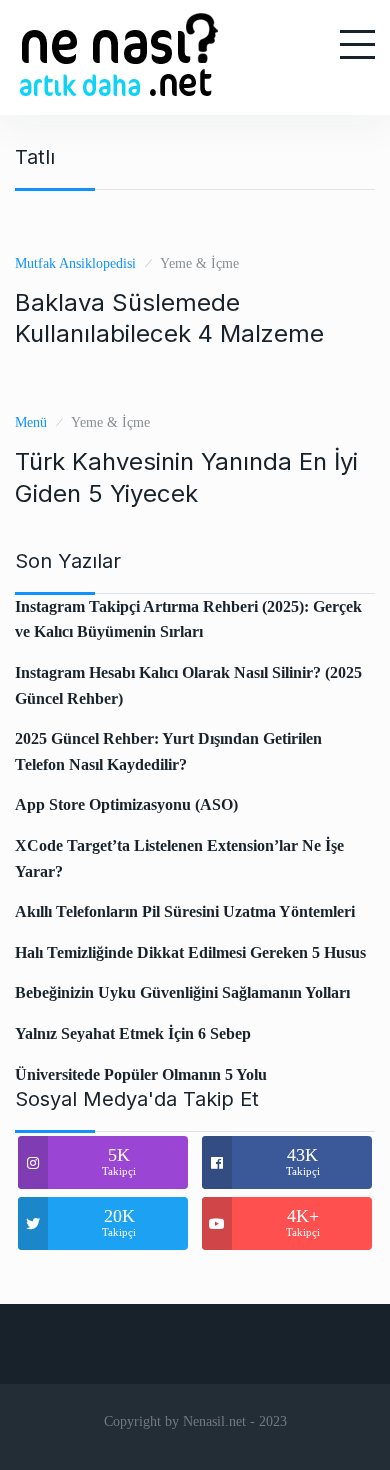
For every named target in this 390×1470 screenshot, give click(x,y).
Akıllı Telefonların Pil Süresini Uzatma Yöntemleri (185, 911)
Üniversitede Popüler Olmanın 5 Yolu (141, 1074)
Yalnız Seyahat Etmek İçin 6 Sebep (133, 1033)
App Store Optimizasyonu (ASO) (126, 804)
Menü (31, 422)
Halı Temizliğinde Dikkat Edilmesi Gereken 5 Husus (190, 952)
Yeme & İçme (199, 263)
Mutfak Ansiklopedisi (75, 263)
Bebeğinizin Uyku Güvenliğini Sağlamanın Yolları (182, 992)
